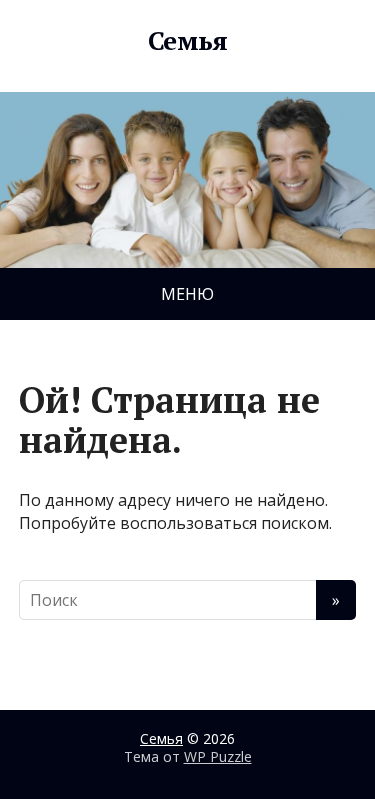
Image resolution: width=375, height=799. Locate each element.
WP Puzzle (218, 756)
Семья (187, 41)
